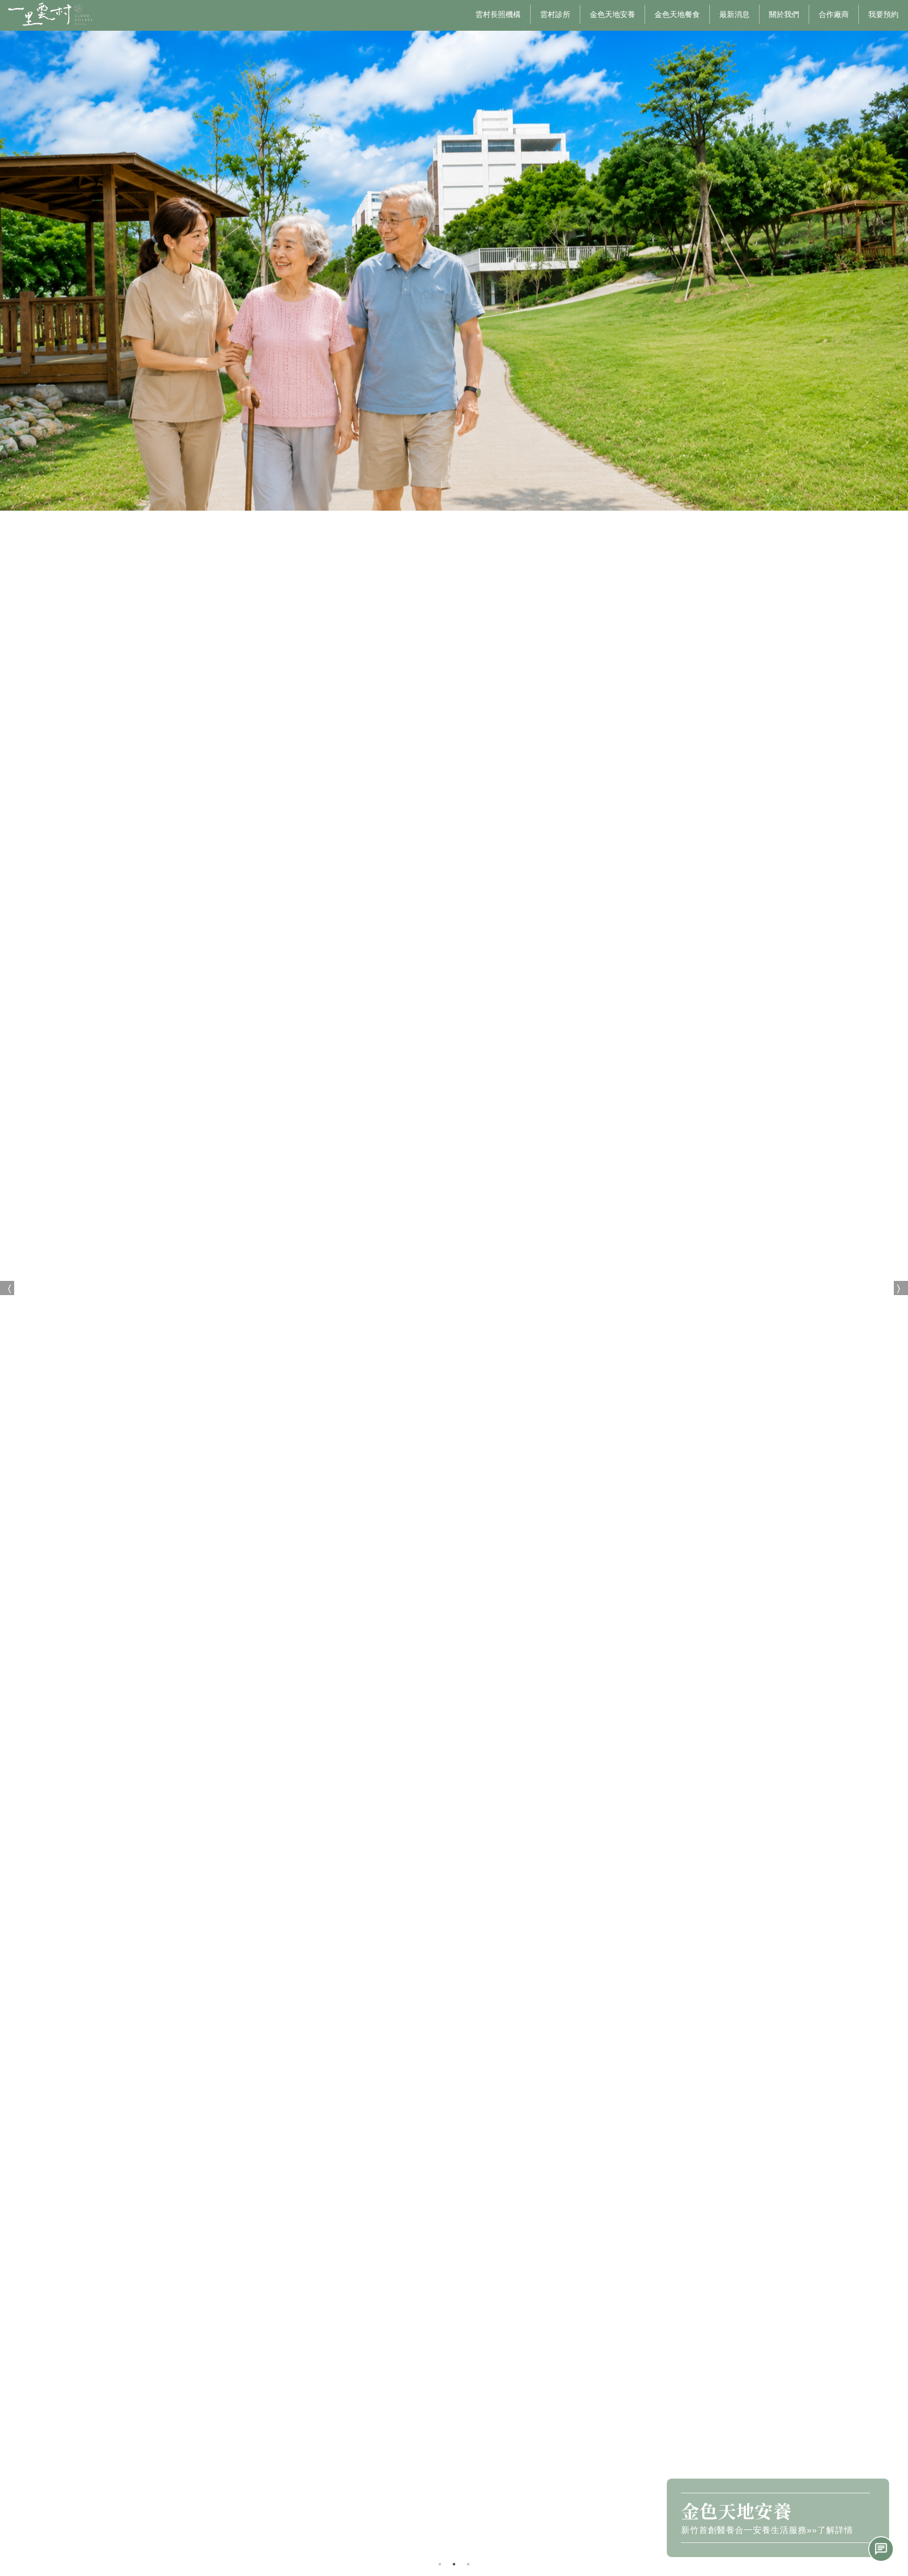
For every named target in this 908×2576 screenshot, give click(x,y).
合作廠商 (834, 14)
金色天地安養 (612, 14)
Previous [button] (7, 1288)
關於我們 (784, 14)
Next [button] (901, 1288)
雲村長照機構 (498, 14)
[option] (454, 1288)
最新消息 (734, 14)
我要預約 (883, 14)
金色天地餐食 (677, 14)
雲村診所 (555, 14)
